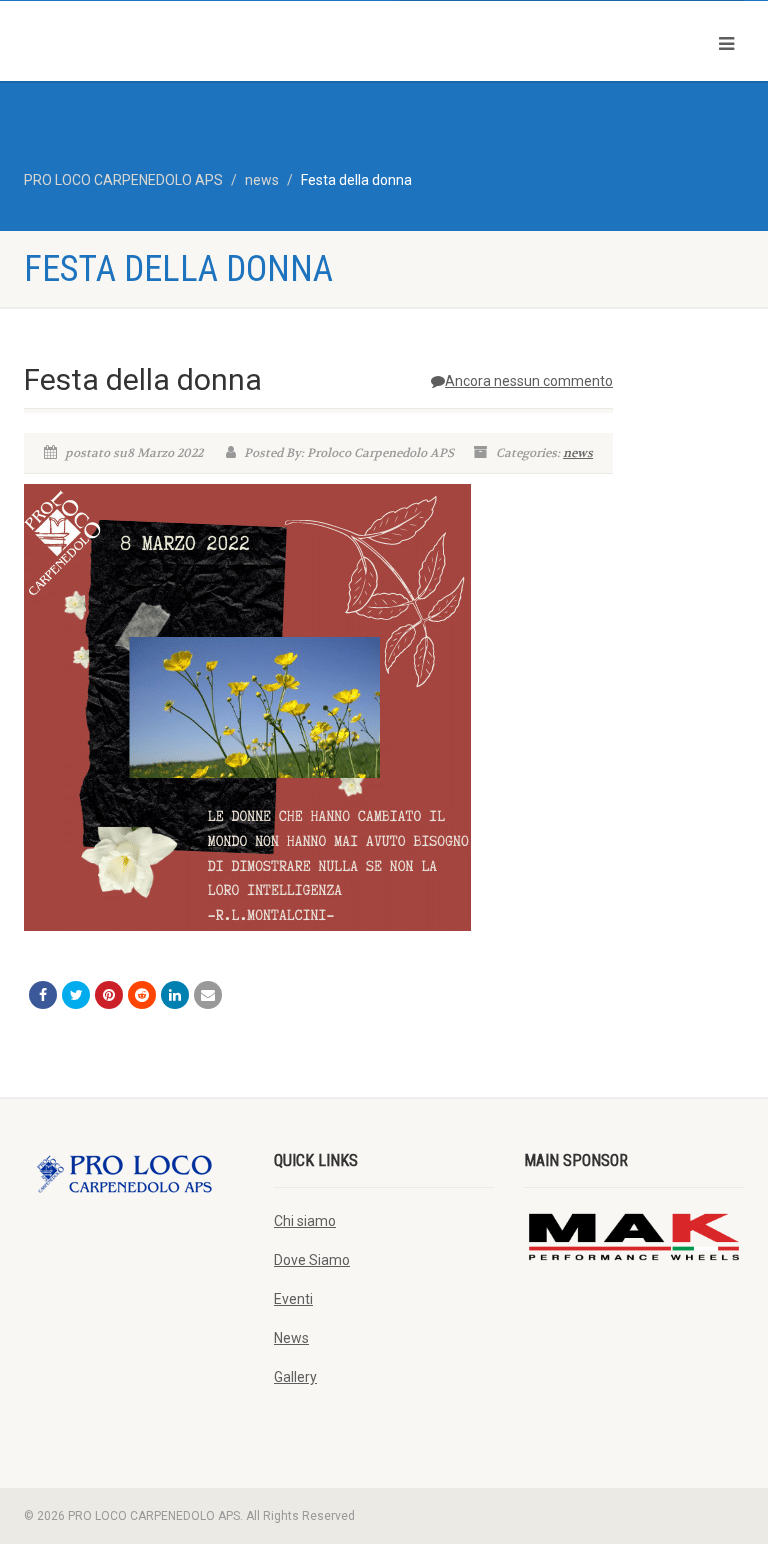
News (291, 1338)
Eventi (293, 1299)
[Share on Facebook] (43, 995)
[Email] (208, 995)
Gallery (295, 1377)
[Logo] (196, 39)
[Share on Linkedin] (175, 995)
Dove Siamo (312, 1260)
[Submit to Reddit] (142, 995)
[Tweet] (76, 995)
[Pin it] (109, 995)
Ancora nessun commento (529, 381)
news (578, 453)
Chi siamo (305, 1221)
